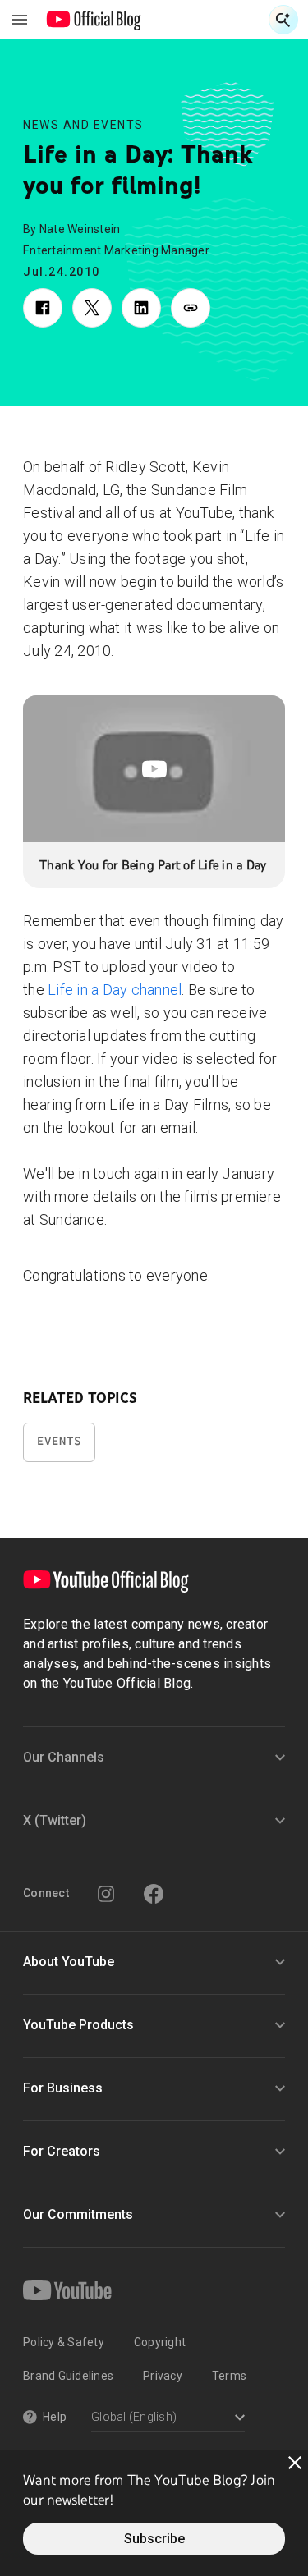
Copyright (160, 2342)
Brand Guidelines (68, 2376)
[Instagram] (106, 1894)
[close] (295, 2463)
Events (59, 1441)
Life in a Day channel (115, 990)
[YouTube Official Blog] (94, 20)
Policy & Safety (64, 2342)
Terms (229, 2376)
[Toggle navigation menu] (20, 20)
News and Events (83, 125)
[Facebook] (154, 1894)
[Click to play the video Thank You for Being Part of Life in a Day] (154, 769)
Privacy (163, 2376)
